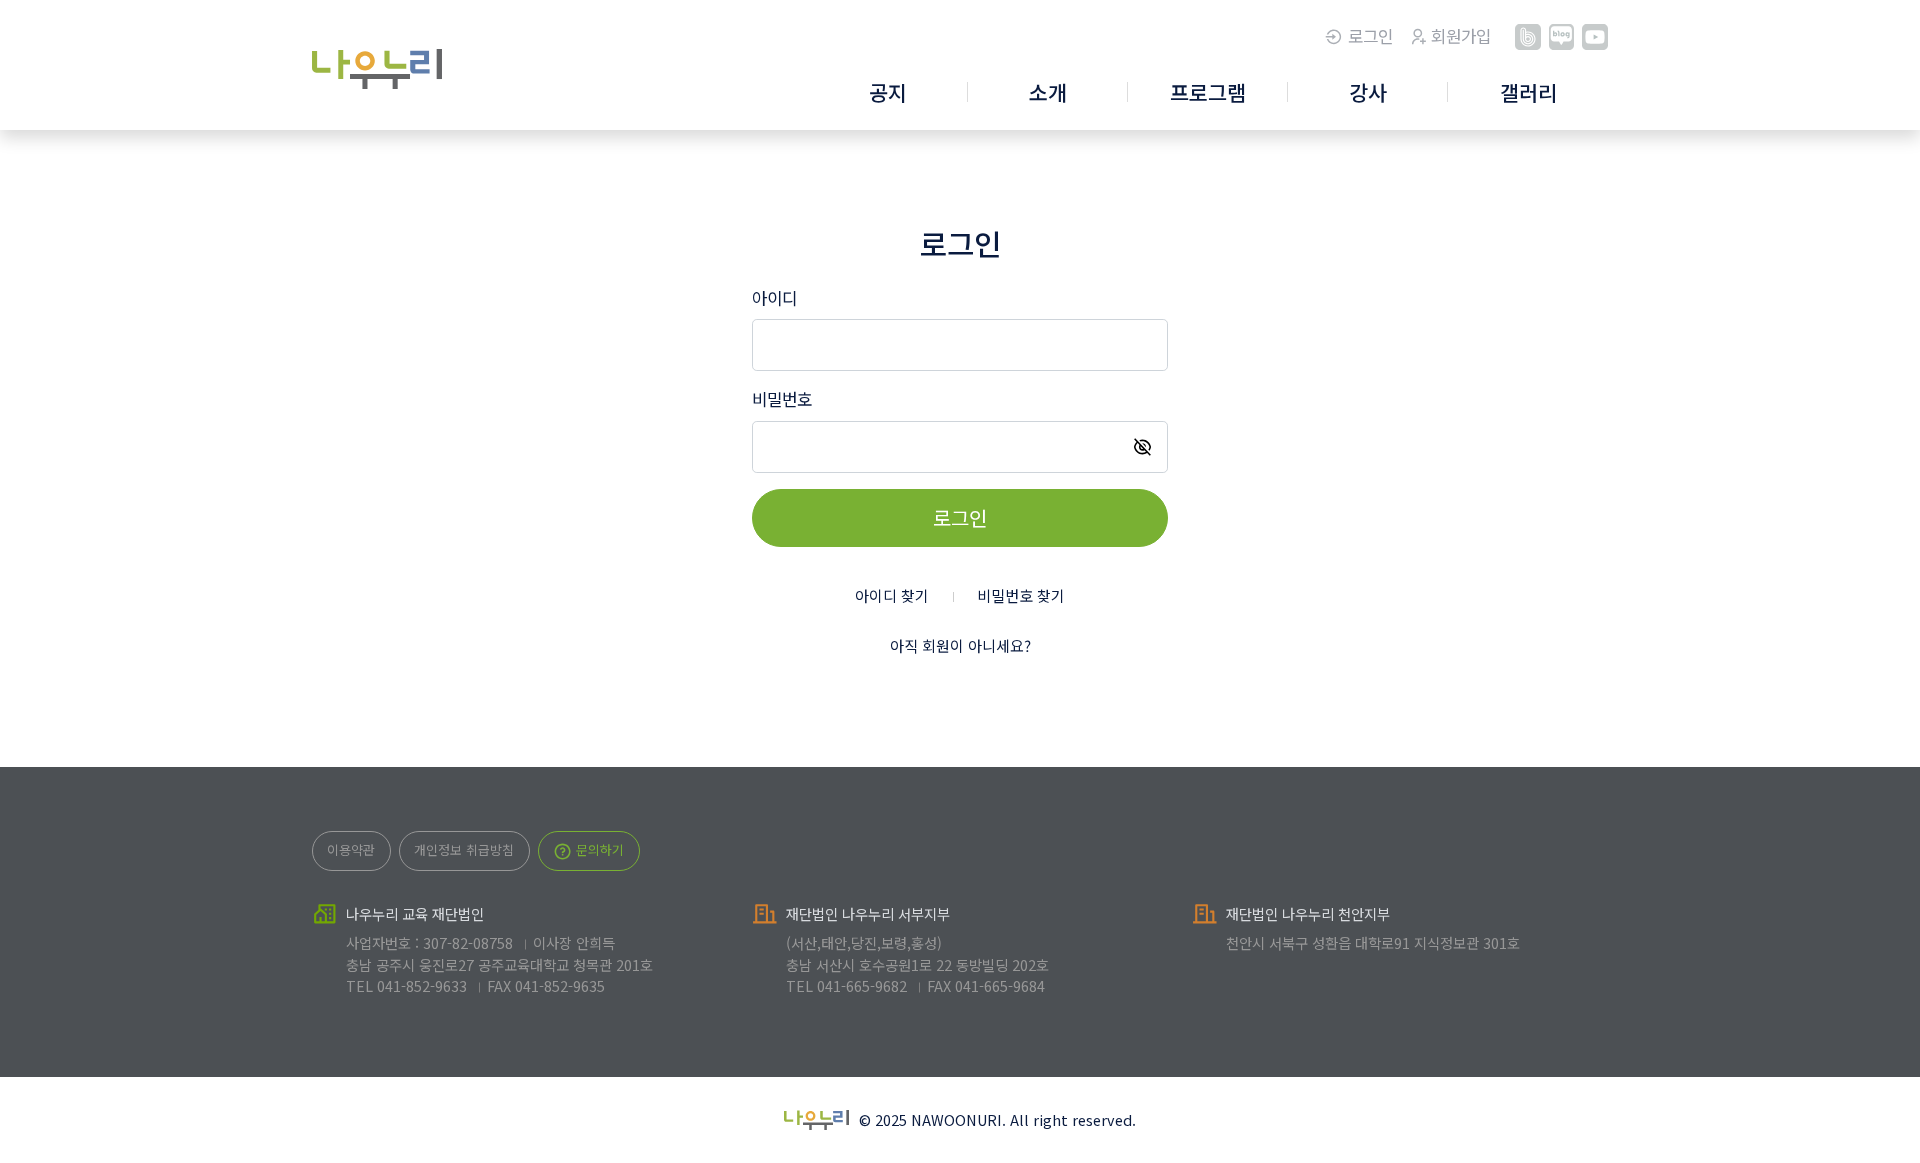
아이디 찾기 (892, 595)
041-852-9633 (422, 985)
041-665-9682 (862, 985)
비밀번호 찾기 (1021, 595)
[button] (888, 94)
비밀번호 (782, 399)
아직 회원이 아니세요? (960, 645)
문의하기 (598, 849)
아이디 (774, 298)
